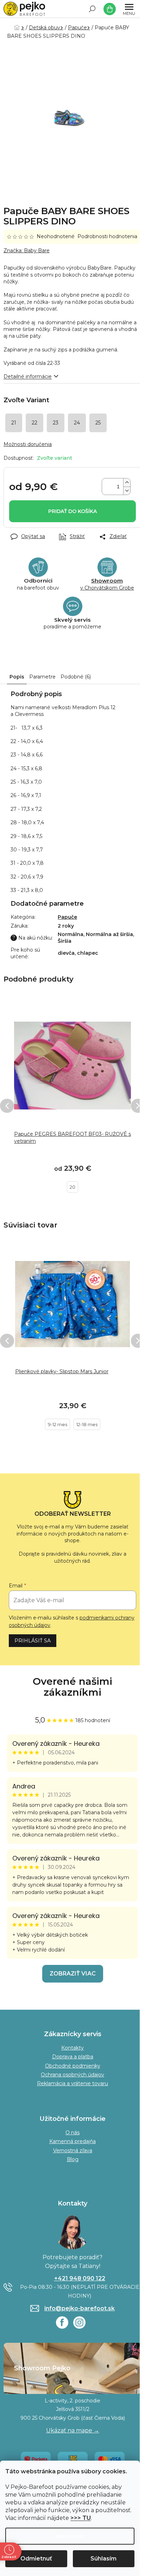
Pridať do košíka (72, 511)
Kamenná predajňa (72, 2141)
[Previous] (7, 1106)
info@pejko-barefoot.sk (80, 2308)
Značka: (27, 251)
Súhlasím (103, 2559)
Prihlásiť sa (33, 1641)
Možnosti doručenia (28, 444)
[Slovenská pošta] (73, 2459)
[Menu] (129, 9)
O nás (72, 2132)
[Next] (138, 1106)
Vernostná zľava (73, 2150)
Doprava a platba (73, 2057)
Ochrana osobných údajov (72, 2075)
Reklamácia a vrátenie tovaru (72, 2083)
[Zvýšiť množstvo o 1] (127, 482)
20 (72, 1187)
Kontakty (72, 2048)
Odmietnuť (36, 2559)
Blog (73, 2159)
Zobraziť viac (73, 1974)
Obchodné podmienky (73, 2066)
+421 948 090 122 (80, 2278)
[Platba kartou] (110, 2459)
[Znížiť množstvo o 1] (127, 491)
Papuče (67, 917)
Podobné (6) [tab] (76, 677)
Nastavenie (70, 2536)
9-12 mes (58, 1424)
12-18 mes (87, 1424)
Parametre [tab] (42, 677)
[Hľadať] (92, 9)
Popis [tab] (17, 677)
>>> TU (81, 2518)
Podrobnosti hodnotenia (107, 236)
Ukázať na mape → (73, 2430)
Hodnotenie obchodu (72, 1687)
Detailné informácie (28, 376)
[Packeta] (36, 2459)
